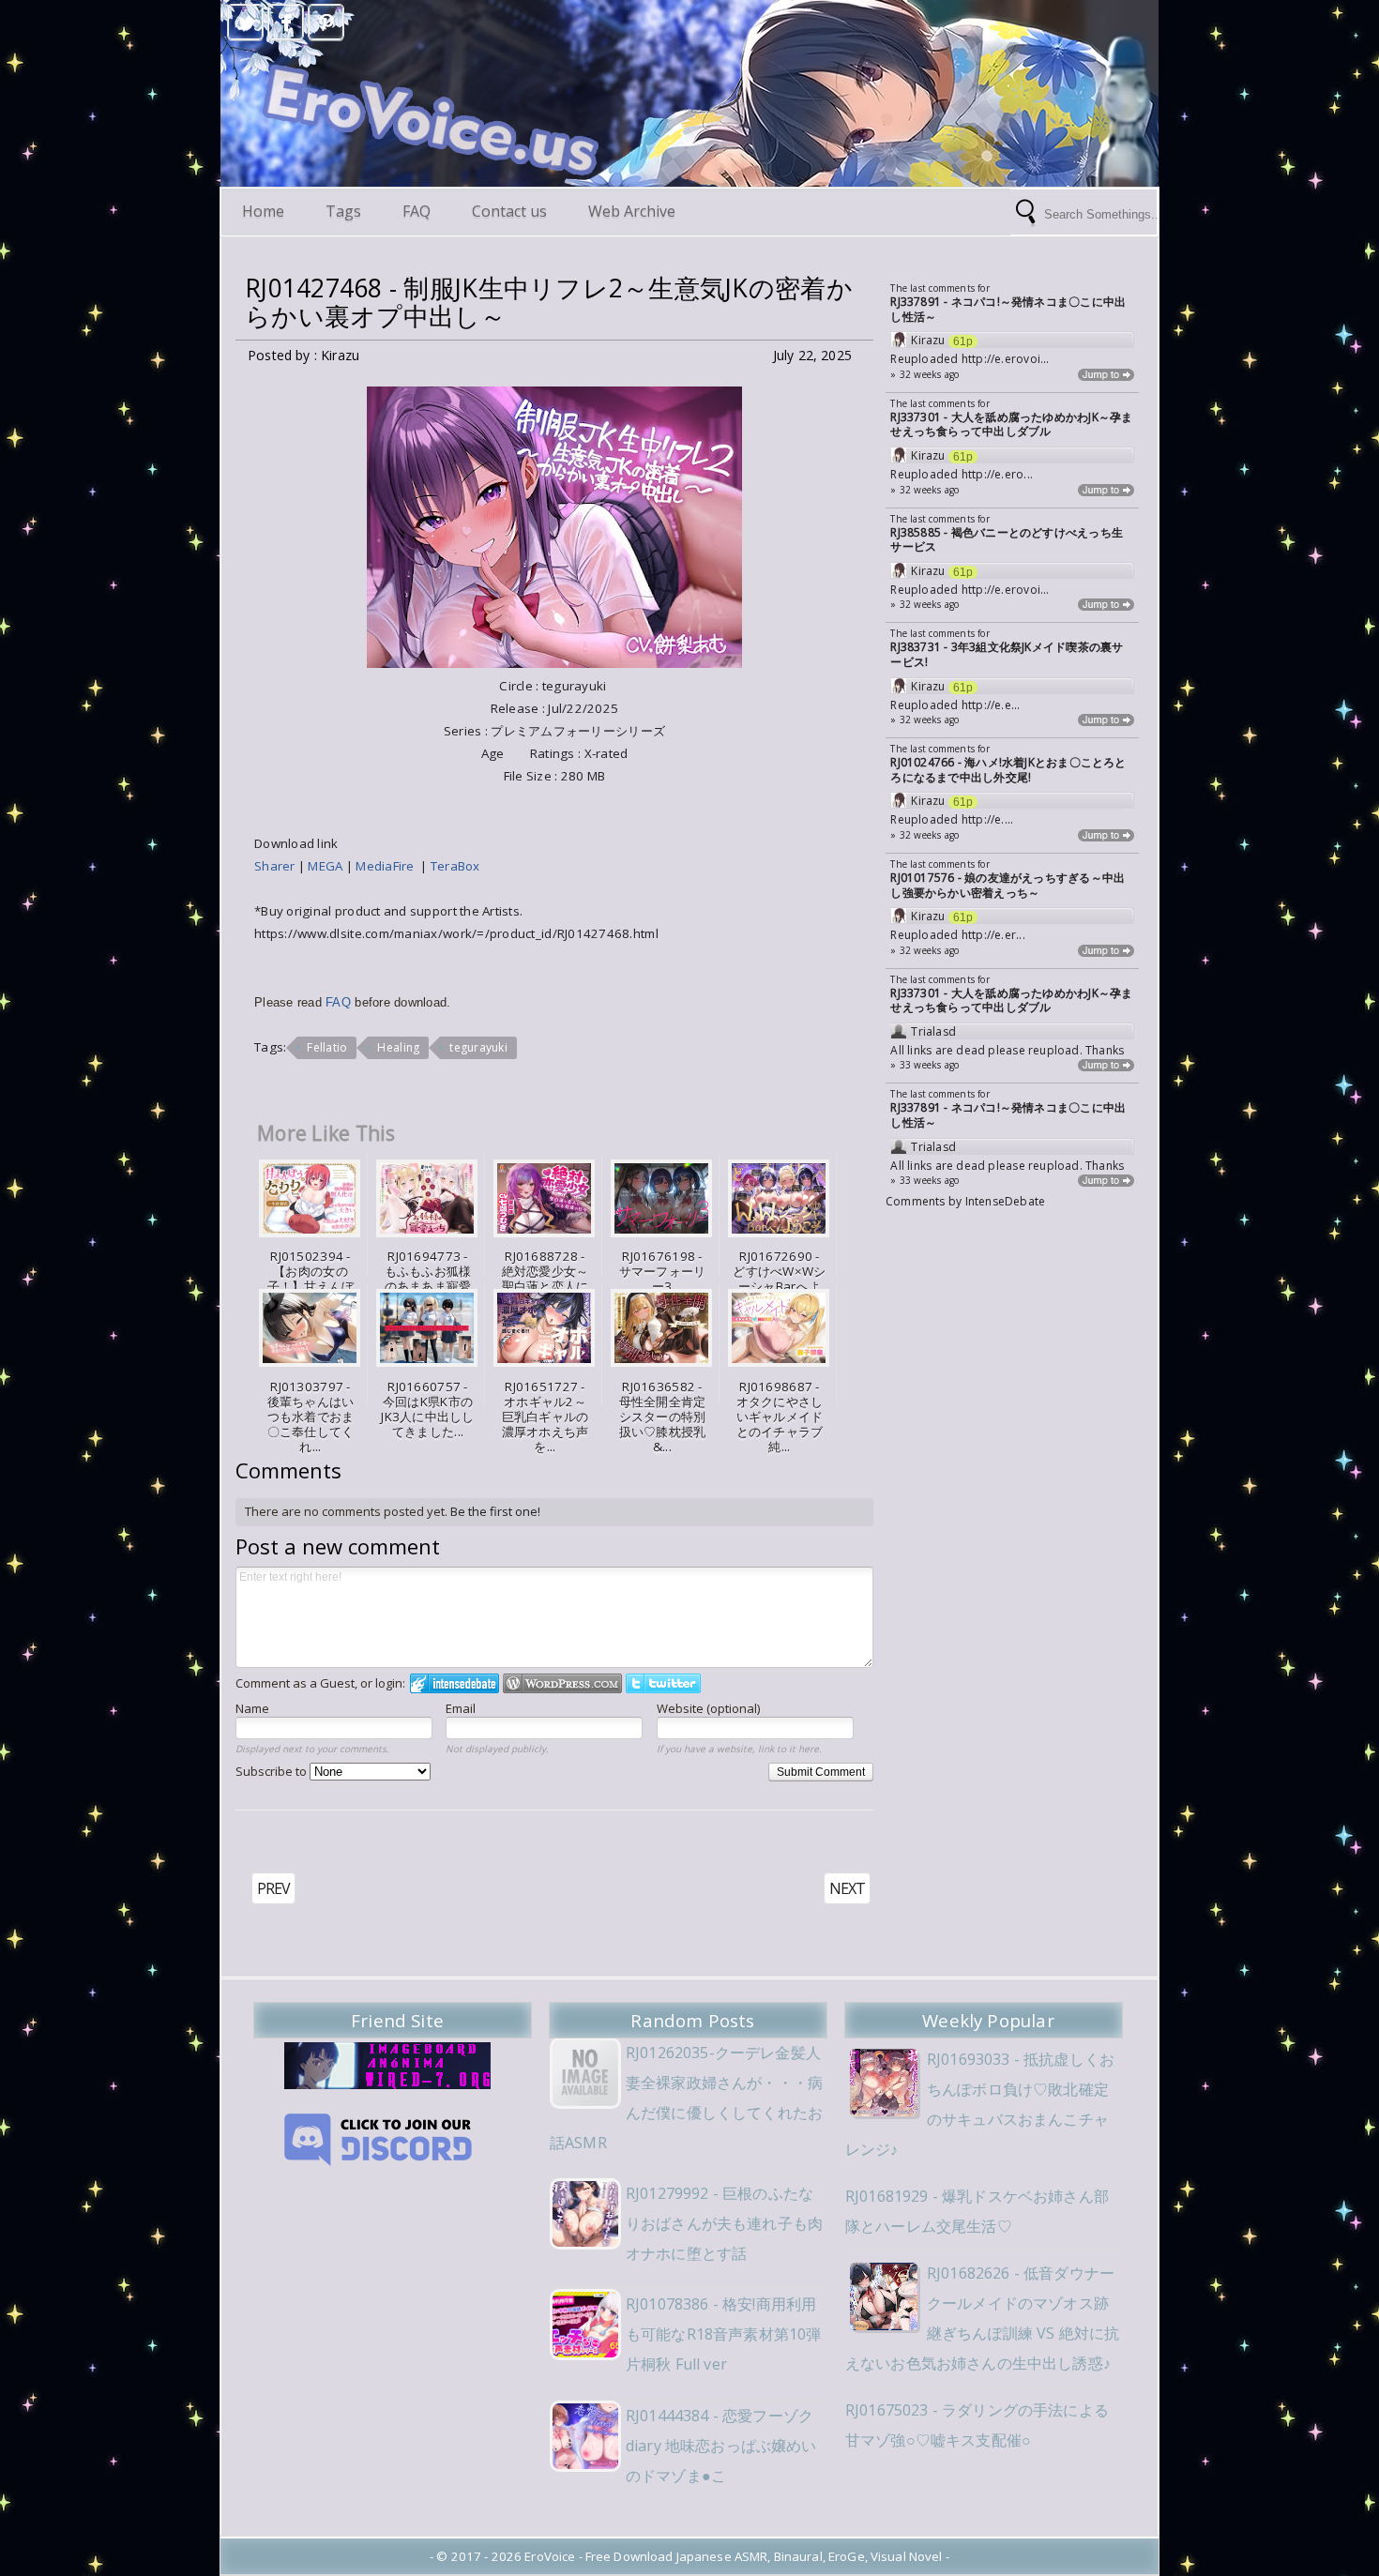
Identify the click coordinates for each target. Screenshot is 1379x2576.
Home (263, 211)
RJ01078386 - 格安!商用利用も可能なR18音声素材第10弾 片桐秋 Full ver (723, 2334)
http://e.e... (991, 705)
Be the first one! (495, 1511)
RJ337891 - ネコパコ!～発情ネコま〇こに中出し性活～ (1008, 309)
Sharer (276, 866)
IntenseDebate (1006, 1201)
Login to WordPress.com (562, 1683)
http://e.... (988, 819)
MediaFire (388, 866)
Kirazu (928, 341)
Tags (343, 211)
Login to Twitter (663, 1683)
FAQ (417, 211)
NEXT (847, 1888)
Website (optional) (708, 1708)
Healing (398, 1047)
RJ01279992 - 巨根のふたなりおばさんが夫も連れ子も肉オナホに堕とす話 (724, 2223)
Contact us (509, 211)
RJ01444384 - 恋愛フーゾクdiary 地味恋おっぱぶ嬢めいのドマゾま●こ (721, 2446)
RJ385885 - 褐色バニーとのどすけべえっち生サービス (1007, 540)
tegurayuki (478, 1047)
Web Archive (632, 211)
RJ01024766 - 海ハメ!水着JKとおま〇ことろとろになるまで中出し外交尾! (1008, 770)
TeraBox (457, 866)
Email (461, 1708)
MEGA (326, 866)
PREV (273, 1888)
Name (252, 1708)
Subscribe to (273, 1771)
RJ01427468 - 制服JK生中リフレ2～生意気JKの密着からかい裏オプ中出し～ (549, 302)
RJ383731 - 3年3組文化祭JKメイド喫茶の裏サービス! (1007, 654)
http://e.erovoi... (1006, 359)
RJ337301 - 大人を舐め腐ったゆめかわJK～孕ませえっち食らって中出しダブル (1011, 424)
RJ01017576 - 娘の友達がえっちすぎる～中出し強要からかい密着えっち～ (1008, 885)
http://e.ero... (997, 474)
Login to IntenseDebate (455, 1683)
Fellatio (327, 1047)
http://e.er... (993, 935)
